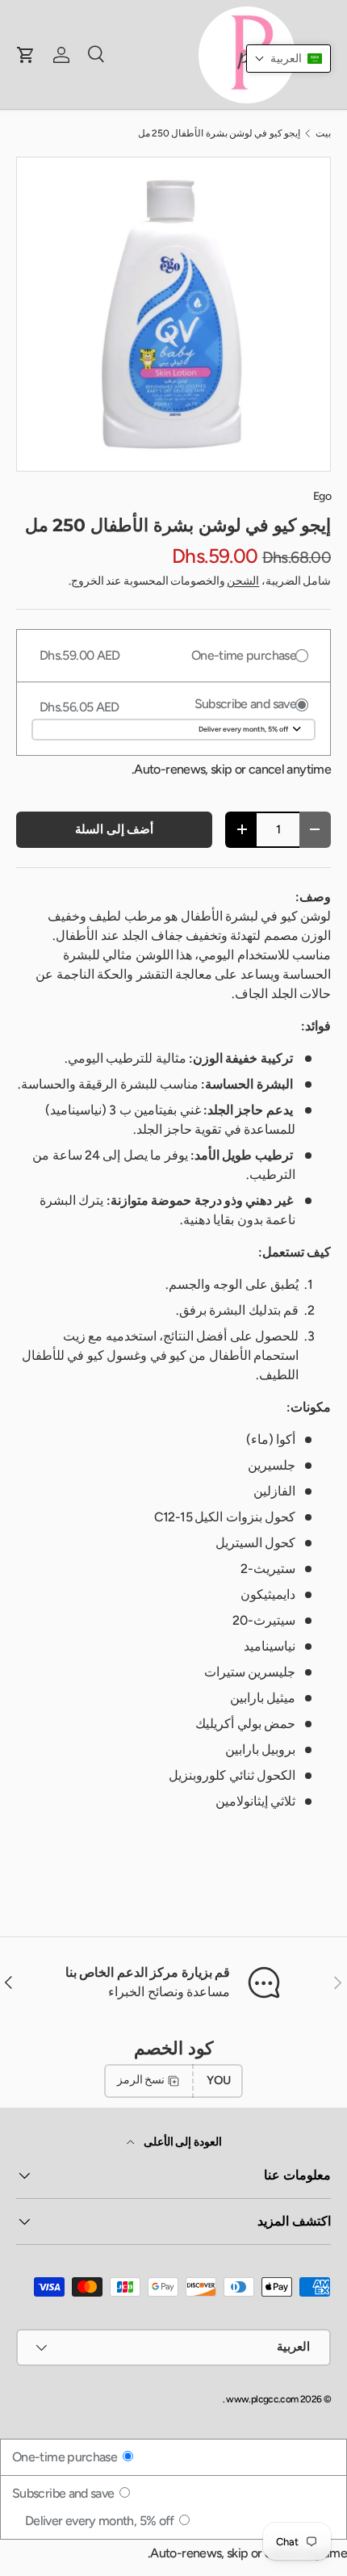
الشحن (243, 581)
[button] (288, 59)
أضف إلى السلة (114, 829)
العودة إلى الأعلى (181, 2142)
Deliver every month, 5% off (101, 2521)
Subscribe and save (65, 2493)
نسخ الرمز (141, 2080)
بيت (323, 133)
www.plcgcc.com (262, 2399)
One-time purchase (66, 2457)
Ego (322, 496)
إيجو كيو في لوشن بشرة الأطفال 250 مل (219, 133)
